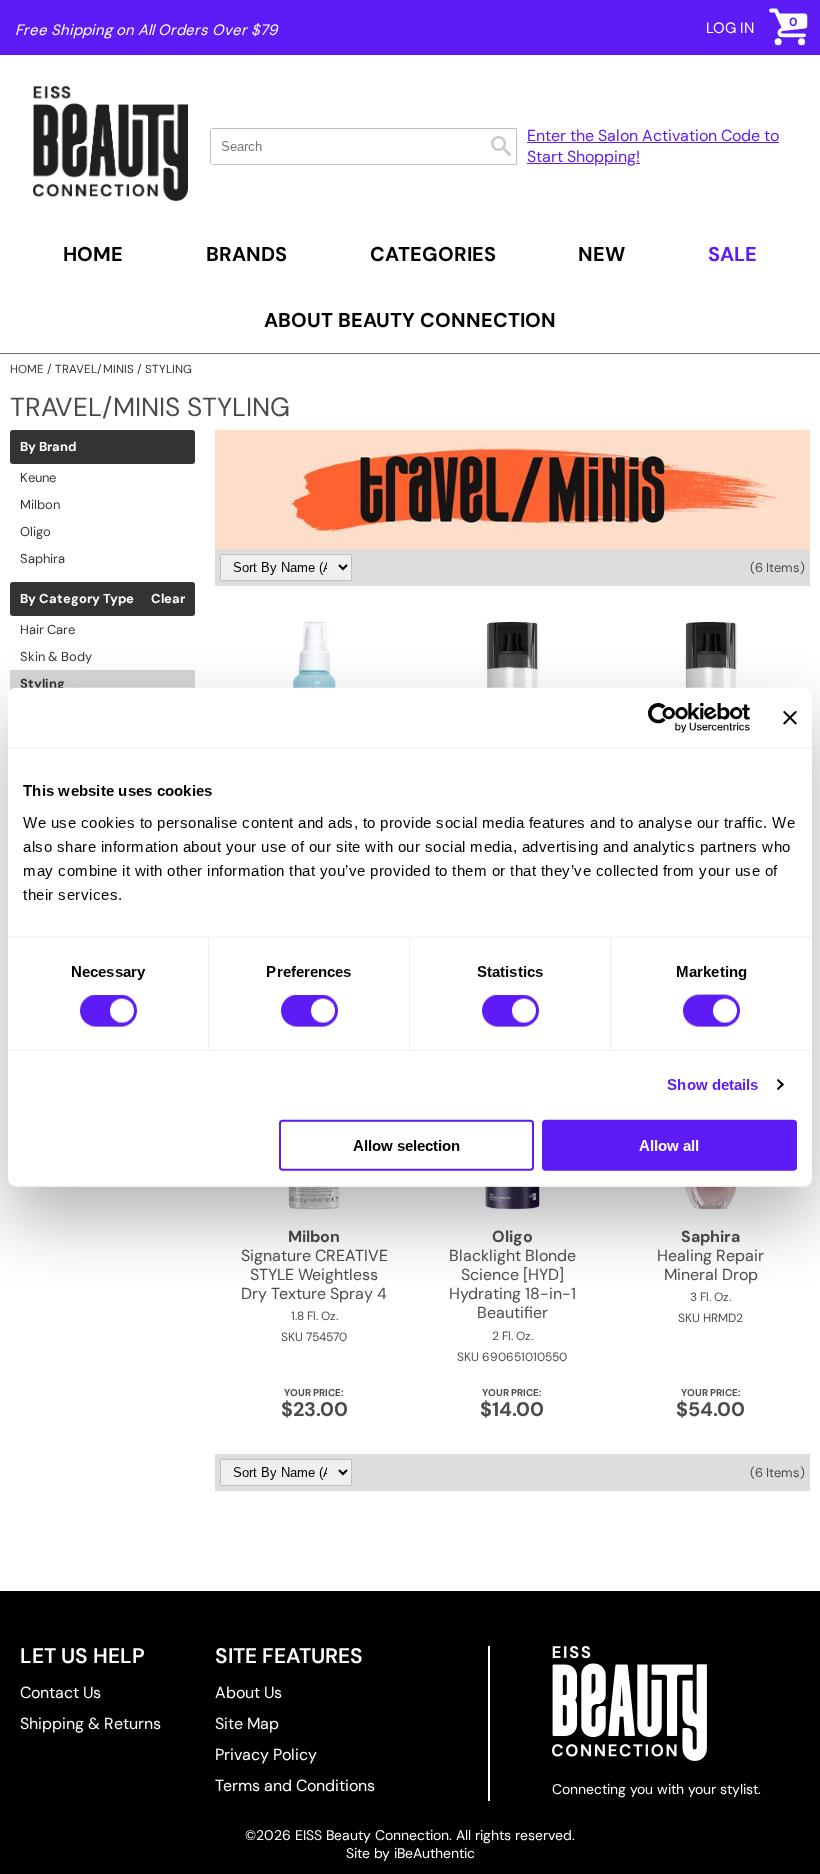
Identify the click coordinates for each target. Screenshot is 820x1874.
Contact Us (60, 1692)
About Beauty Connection (410, 320)
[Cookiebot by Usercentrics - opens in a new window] (662, 718)
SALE (732, 254)
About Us (248, 1692)
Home (93, 254)
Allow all (669, 1144)
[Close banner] (790, 718)
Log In (730, 28)
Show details (712, 1084)
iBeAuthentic (434, 1853)
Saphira (42, 558)
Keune (38, 477)
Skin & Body (56, 656)
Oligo (35, 531)
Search (501, 146)
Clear (168, 599)
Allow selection (406, 1144)
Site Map (247, 1723)
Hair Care (47, 629)
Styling (42, 683)
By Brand (48, 447)
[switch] (309, 1011)
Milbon (40, 504)
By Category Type (77, 599)
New (601, 254)
